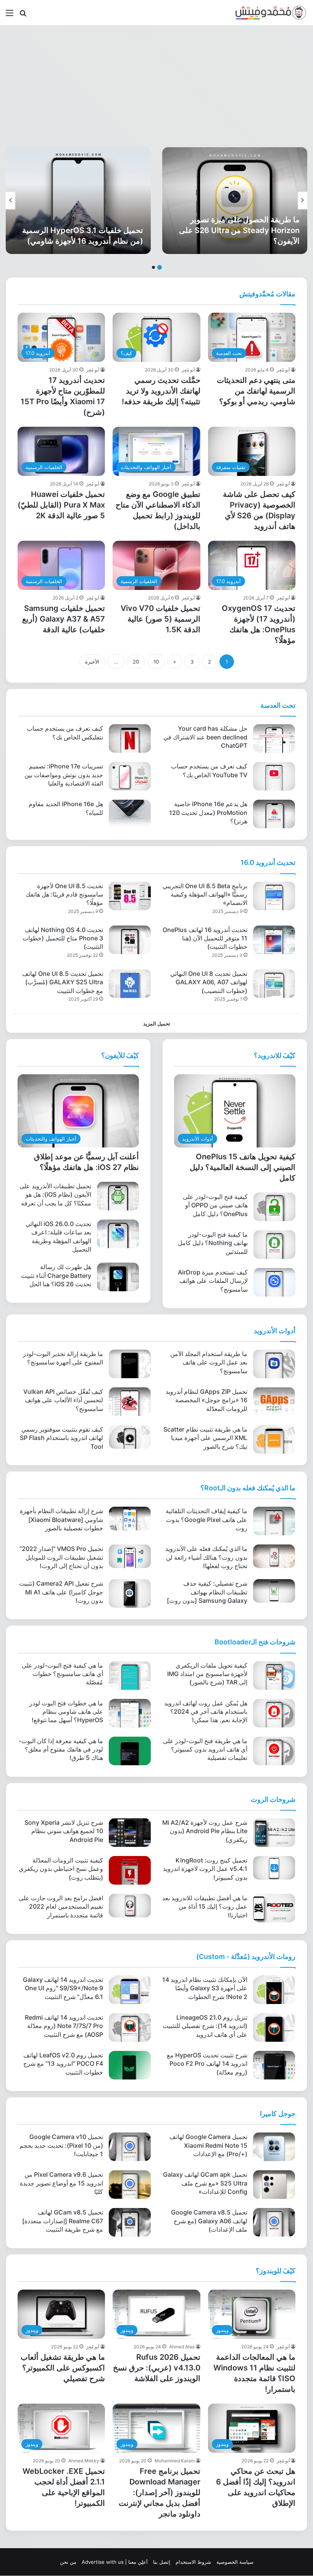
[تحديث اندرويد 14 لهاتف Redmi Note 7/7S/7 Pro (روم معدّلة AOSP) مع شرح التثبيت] (130, 2027)
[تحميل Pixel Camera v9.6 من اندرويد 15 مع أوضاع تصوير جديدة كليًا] (130, 2185)
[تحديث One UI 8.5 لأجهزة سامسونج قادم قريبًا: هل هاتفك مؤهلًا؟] (130, 896)
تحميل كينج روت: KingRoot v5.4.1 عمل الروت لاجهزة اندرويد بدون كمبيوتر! (205, 1869)
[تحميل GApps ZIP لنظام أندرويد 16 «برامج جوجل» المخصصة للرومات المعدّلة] (274, 1402)
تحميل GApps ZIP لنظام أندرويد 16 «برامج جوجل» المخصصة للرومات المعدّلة (207, 1400)
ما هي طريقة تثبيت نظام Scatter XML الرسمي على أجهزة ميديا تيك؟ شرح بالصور (205, 1438)
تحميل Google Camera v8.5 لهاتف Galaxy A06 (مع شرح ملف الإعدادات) (209, 2221)
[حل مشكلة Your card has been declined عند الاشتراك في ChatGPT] (274, 738)
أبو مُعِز (283, 370)
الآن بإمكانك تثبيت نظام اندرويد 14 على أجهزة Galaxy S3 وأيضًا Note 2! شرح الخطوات (205, 1988)
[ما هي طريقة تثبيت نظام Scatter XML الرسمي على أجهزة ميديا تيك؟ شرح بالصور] (274, 1439)
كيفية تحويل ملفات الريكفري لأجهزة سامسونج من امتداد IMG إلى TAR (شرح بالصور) (207, 1674)
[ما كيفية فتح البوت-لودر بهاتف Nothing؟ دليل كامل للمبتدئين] (274, 1245)
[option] (235, 201)
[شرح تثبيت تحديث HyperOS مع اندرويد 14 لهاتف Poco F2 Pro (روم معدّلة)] (274, 2065)
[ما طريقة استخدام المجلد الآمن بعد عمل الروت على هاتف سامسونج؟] (274, 1364)
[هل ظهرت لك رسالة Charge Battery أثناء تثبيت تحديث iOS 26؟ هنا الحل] (118, 1277)
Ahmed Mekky (84, 2461)
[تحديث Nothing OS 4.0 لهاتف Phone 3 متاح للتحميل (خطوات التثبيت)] (130, 940)
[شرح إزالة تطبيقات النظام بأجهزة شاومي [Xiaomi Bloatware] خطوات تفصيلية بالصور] (130, 1519)
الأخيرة (92, 662)
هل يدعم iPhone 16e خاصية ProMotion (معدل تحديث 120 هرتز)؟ (208, 812)
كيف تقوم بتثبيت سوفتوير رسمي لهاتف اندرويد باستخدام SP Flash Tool (61, 1438)
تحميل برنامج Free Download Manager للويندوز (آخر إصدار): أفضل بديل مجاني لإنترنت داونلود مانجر (160, 2492)
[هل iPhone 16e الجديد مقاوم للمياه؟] (130, 814)
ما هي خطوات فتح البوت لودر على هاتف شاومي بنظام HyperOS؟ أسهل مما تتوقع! (66, 1712)
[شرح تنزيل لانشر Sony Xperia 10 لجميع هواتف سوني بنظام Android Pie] (130, 1833)
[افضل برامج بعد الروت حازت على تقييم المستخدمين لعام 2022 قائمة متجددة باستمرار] (130, 1906)
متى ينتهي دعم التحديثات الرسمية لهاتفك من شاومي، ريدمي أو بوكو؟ (256, 391)
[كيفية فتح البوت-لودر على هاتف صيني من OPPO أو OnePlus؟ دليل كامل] (274, 1207)
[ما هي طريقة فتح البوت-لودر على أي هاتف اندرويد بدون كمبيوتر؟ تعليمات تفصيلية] (274, 1751)
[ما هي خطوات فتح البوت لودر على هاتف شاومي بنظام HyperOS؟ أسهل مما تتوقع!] (130, 1713)
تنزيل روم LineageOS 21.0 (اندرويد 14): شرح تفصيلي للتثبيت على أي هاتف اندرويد (205, 2026)
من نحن (68, 2562)
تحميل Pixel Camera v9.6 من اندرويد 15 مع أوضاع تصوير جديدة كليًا (61, 2183)
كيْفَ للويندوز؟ (276, 2271)
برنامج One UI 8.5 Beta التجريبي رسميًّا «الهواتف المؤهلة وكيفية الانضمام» (205, 894)
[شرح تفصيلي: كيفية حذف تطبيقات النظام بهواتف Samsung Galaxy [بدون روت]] (274, 1591)
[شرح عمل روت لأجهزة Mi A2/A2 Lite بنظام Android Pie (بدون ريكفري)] (274, 1833)
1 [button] (160, 267)
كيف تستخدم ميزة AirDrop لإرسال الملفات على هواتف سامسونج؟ (213, 1281)
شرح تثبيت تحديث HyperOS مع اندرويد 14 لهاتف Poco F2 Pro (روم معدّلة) (207, 2064)
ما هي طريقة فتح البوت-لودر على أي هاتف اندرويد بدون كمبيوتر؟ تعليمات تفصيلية (205, 1749)
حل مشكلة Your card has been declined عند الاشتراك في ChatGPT (205, 737)
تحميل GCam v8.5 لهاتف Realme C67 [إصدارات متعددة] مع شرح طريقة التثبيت (63, 2221)
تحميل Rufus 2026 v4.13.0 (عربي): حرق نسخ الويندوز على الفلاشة (157, 2368)
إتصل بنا (162, 2562)
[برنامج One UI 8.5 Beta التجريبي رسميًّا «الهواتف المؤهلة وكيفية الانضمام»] (274, 896)
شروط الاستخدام (193, 2562)
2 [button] (153, 267)
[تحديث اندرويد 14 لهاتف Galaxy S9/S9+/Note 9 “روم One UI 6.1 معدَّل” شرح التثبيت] (130, 1990)
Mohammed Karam (175, 2461)
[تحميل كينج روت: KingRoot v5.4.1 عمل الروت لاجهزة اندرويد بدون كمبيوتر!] (274, 1868)
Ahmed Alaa (182, 2347)
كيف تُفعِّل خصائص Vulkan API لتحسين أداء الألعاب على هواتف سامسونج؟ (63, 1400)
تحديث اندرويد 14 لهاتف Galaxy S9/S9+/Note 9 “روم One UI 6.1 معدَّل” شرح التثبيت (63, 1988)
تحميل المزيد (157, 1024)
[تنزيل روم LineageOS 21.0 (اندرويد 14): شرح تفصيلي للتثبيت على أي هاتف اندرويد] (274, 2027)
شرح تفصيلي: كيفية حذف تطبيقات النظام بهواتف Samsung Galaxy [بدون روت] (207, 1592)
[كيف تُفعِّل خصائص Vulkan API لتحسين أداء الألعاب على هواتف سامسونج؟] (130, 1402)
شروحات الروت (273, 1799)
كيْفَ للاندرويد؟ (275, 1055)
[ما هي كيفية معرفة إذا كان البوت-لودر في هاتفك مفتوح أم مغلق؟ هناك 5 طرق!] (130, 1751)
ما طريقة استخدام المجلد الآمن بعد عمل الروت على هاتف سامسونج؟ (209, 1362)
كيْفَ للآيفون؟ (120, 1055)
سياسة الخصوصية (235, 2562)
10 (156, 662)
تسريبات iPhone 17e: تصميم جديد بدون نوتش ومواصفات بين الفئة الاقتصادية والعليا (64, 775)
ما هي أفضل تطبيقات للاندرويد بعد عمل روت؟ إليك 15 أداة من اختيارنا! (205, 1907)
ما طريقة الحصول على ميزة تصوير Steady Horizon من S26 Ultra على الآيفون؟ (239, 230)
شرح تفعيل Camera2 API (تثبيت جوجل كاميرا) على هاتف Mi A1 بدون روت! (61, 1592)
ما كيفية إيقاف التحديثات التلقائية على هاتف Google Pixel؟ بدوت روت (207, 1519)
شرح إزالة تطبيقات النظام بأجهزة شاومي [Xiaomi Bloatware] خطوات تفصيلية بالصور (61, 1519)
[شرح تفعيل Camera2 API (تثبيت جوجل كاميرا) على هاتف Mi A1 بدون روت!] (130, 1593)
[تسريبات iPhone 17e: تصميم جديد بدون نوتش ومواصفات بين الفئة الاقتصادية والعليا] (130, 776)
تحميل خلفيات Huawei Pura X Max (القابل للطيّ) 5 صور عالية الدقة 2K (61, 505)
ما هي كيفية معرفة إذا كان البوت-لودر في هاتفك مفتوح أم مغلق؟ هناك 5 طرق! (61, 1749)
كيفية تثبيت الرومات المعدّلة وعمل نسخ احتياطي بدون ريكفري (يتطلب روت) (61, 1869)
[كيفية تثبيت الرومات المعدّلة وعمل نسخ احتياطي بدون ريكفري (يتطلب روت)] (130, 1870)
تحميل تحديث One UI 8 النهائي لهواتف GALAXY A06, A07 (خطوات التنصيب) (209, 982)
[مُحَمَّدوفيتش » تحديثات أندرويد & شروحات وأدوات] (271, 13)
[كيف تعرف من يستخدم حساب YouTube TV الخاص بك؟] (274, 776)
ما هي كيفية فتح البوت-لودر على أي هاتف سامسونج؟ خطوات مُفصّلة (62, 1674)
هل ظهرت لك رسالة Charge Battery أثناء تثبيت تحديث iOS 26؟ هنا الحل (56, 1275)
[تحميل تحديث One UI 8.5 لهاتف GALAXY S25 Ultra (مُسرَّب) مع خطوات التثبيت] (130, 984)
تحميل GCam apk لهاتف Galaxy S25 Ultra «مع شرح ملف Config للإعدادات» (205, 2183)
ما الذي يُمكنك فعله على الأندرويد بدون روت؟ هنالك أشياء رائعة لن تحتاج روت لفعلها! (206, 1557)
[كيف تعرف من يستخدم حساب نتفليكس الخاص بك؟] (130, 738)
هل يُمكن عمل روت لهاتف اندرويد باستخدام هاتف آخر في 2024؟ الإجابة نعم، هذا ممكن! (206, 1712)
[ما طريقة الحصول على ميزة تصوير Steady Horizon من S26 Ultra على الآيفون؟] (235, 201)
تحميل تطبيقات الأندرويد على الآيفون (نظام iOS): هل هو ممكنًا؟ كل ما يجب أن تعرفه (55, 1195)
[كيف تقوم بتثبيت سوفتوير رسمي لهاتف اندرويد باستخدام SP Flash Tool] (130, 1437)
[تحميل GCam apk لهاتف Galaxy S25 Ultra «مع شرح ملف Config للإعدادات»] (274, 2185)
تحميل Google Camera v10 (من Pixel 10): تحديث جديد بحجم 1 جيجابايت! (61, 2145)
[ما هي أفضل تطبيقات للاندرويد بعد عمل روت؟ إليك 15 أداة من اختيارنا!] (274, 1908)
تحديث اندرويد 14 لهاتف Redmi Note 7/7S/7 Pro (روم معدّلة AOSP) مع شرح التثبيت (64, 2026)
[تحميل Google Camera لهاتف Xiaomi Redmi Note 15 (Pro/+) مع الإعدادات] (274, 2147)
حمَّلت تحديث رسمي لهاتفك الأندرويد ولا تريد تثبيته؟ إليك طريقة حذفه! (161, 391)
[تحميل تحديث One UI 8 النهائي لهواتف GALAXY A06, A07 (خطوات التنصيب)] (274, 984)
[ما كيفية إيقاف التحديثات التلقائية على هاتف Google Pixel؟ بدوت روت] (274, 1521)
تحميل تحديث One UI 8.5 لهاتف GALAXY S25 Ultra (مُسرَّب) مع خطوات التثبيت (63, 982)
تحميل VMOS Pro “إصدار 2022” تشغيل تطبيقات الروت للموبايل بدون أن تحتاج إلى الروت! (61, 1557)
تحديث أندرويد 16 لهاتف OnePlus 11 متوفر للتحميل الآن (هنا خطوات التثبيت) (205, 938)
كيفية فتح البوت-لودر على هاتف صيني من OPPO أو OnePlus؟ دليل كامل (215, 1205)
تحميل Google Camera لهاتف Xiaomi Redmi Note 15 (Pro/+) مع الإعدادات (208, 2145)
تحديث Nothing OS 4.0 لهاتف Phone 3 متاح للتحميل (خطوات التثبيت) (63, 938)
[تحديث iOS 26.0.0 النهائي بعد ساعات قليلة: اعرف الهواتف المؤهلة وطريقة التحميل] (118, 1234)
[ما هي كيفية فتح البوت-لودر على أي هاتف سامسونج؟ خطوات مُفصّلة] (130, 1675)
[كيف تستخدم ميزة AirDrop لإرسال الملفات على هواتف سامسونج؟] (274, 1282)
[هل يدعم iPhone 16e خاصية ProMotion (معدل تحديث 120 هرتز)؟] (274, 814)
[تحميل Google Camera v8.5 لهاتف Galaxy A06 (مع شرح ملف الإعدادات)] (274, 2222)
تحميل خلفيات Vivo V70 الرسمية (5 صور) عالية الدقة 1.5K (161, 619)
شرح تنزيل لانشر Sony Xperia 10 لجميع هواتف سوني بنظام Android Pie (64, 1831)
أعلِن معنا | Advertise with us (115, 2562)
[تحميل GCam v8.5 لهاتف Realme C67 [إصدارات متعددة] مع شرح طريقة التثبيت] (130, 2222)
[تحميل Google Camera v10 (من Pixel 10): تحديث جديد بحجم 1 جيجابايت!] (130, 2147)
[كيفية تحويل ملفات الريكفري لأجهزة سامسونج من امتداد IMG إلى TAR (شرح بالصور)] (274, 1675)
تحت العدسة (278, 705)
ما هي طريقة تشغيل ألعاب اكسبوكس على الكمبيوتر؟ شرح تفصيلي (63, 2368)
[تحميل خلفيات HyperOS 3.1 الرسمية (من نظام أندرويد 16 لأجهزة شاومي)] (78, 201)
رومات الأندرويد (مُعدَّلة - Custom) (246, 1957)
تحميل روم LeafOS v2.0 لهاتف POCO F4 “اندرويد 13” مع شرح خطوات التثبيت (63, 2064)
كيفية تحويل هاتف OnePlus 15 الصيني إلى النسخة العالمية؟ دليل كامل (243, 1167)
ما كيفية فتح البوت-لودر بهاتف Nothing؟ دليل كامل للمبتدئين (213, 1243)
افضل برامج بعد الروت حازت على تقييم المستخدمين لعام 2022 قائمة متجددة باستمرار (61, 1907)
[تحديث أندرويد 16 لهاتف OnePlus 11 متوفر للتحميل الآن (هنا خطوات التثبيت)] (274, 940)
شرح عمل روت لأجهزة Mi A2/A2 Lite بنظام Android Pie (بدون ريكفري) (205, 1831)
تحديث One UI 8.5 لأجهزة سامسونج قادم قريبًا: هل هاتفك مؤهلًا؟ (64, 894)
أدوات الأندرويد (275, 1331)
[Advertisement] (156, 86)
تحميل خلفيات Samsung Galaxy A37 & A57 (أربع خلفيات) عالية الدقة (64, 619)
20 (136, 662)
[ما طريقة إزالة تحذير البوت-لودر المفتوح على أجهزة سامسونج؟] (130, 1364)
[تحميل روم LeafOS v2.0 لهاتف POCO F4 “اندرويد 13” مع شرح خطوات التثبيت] (130, 2065)
